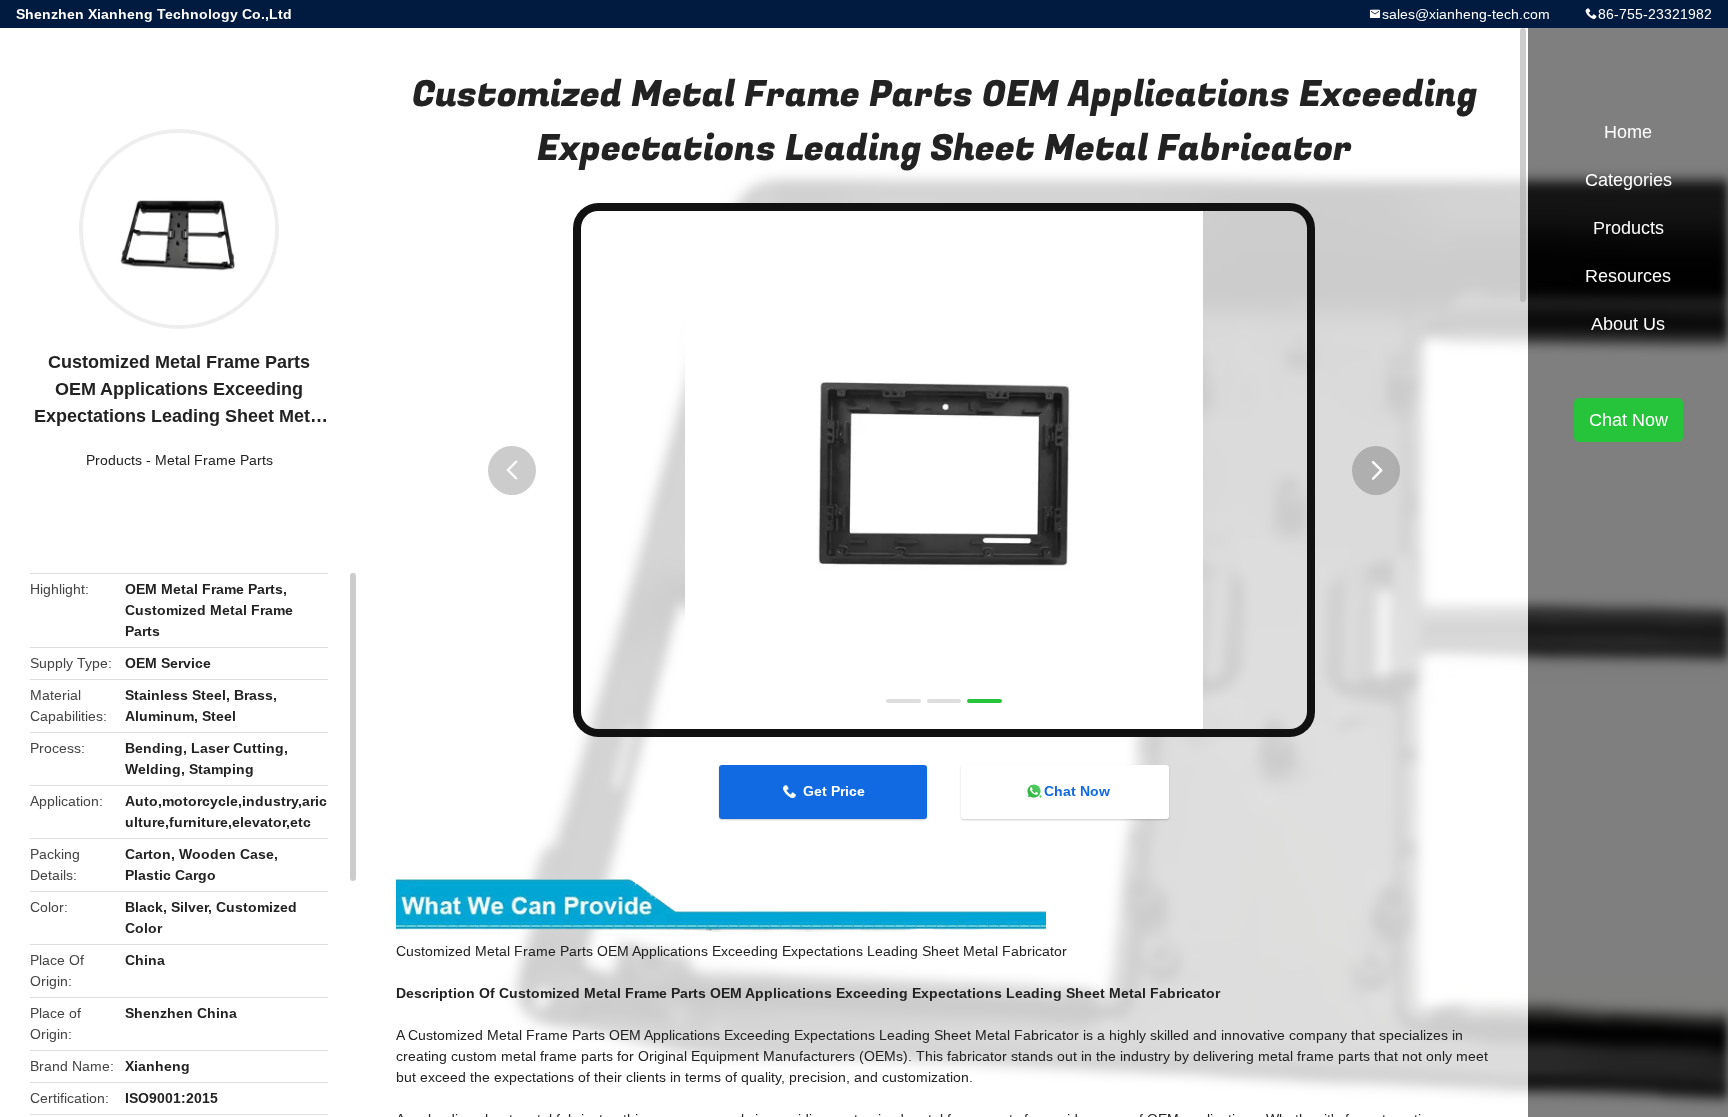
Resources (1628, 276)
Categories (1628, 180)
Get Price (834, 791)
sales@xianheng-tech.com (1466, 14)
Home (1628, 132)
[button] (512, 470)
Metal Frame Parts (214, 460)
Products (114, 460)
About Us (1628, 324)
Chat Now (1077, 791)
